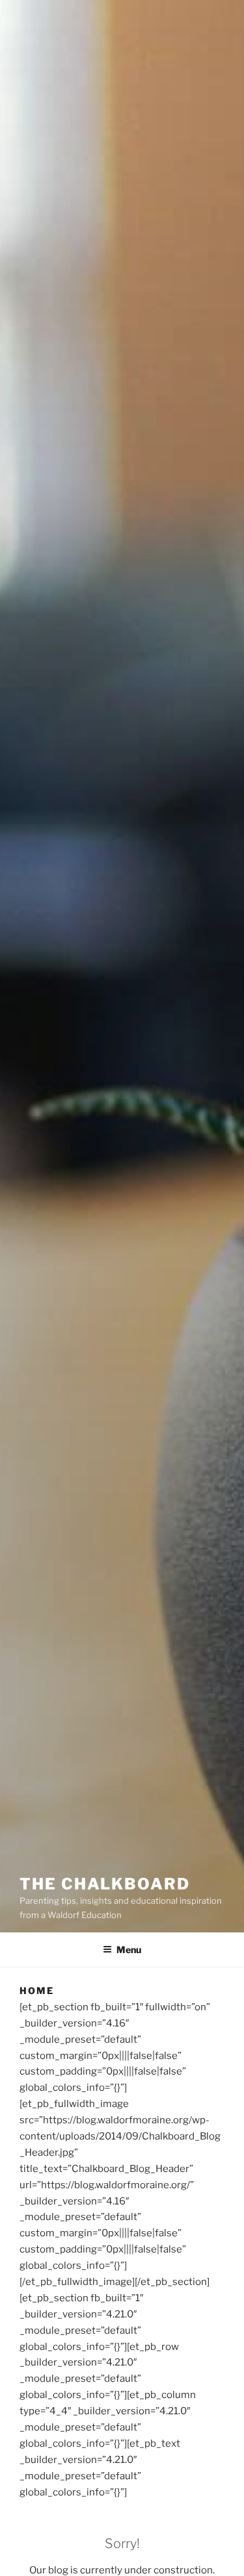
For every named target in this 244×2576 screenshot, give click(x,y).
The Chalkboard (105, 1884)
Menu (129, 1950)
